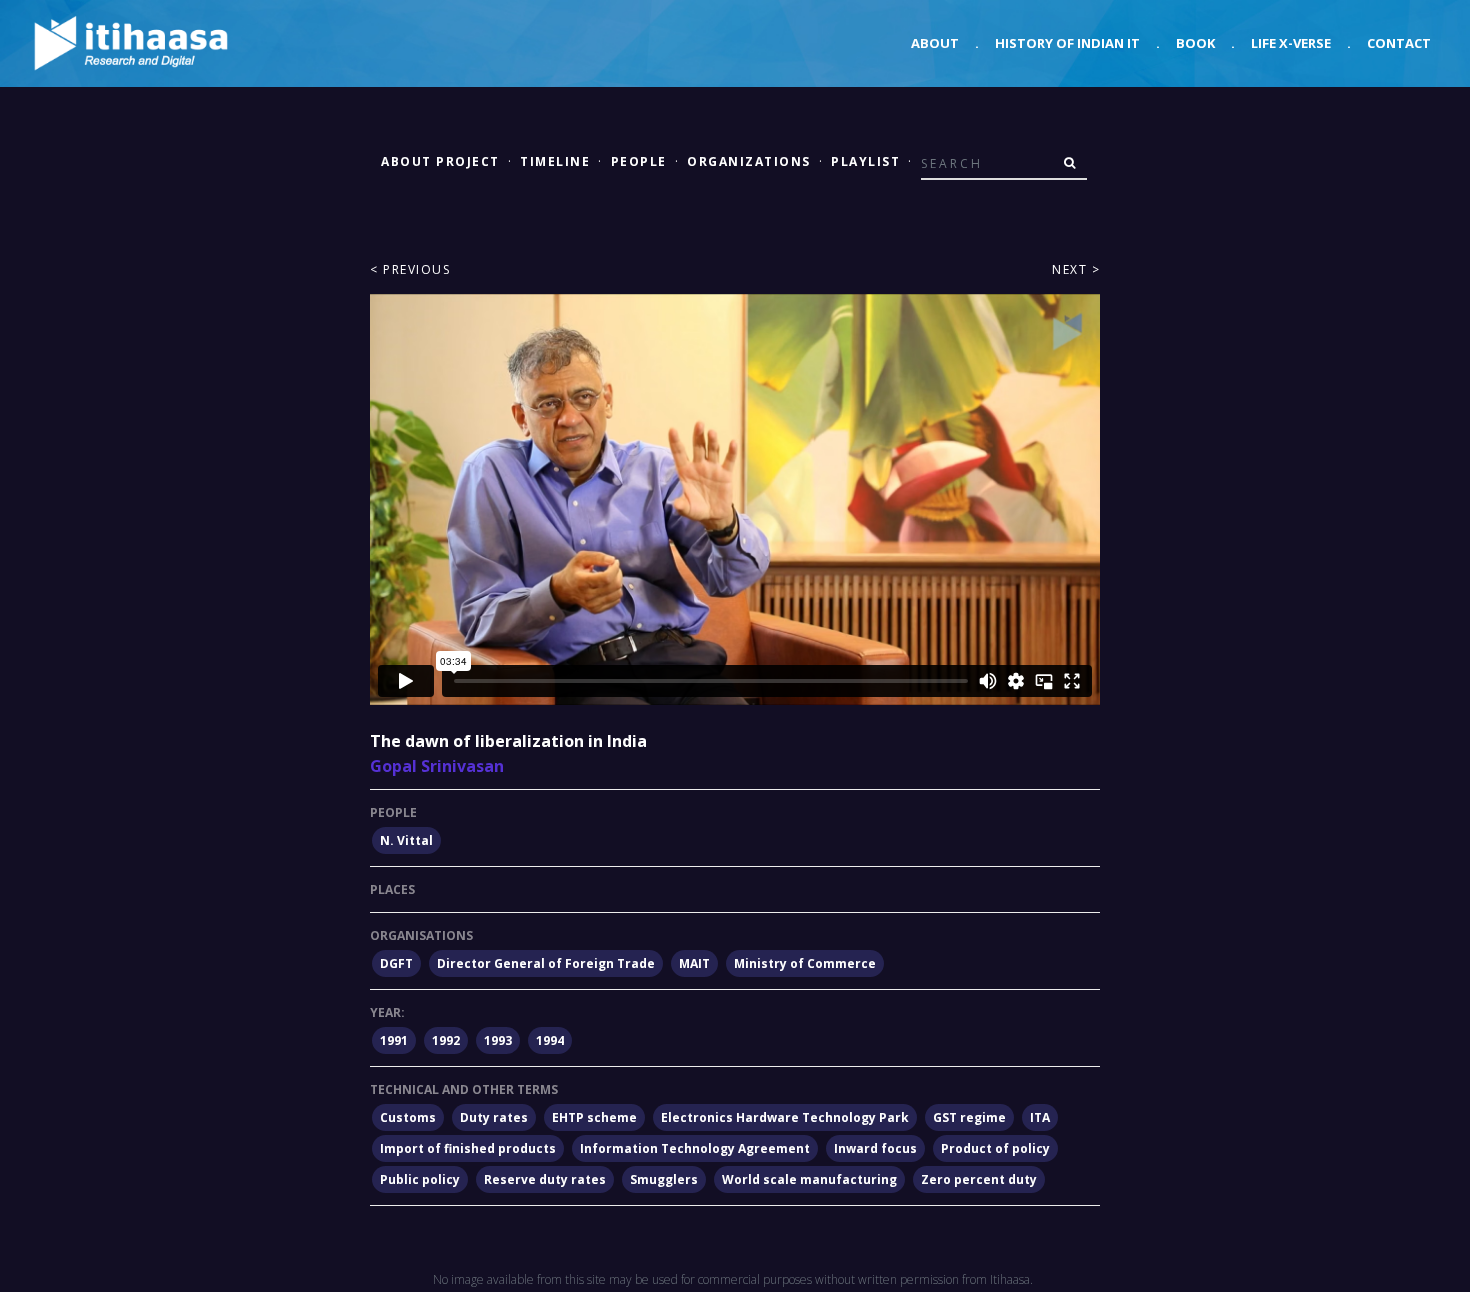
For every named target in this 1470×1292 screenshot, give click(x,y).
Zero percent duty (979, 1179)
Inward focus (875, 1148)
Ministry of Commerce (805, 963)
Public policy (420, 1179)
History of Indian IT (1067, 43)
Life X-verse (1291, 43)
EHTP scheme (594, 1117)
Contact (1399, 43)
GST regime (969, 1117)
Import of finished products (468, 1148)
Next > (1076, 269)
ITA (1040, 1117)
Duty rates (494, 1117)
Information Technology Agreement (695, 1148)
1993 (498, 1040)
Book (1195, 43)
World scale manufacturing (809, 1179)
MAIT (694, 963)
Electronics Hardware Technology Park (785, 1117)
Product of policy (995, 1148)
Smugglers (664, 1179)
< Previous (410, 269)
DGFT (396, 963)
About (935, 43)
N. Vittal (406, 840)
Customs (408, 1117)
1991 (394, 1040)
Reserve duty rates (545, 1179)
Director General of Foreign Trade (546, 963)
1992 (446, 1040)
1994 (550, 1040)
